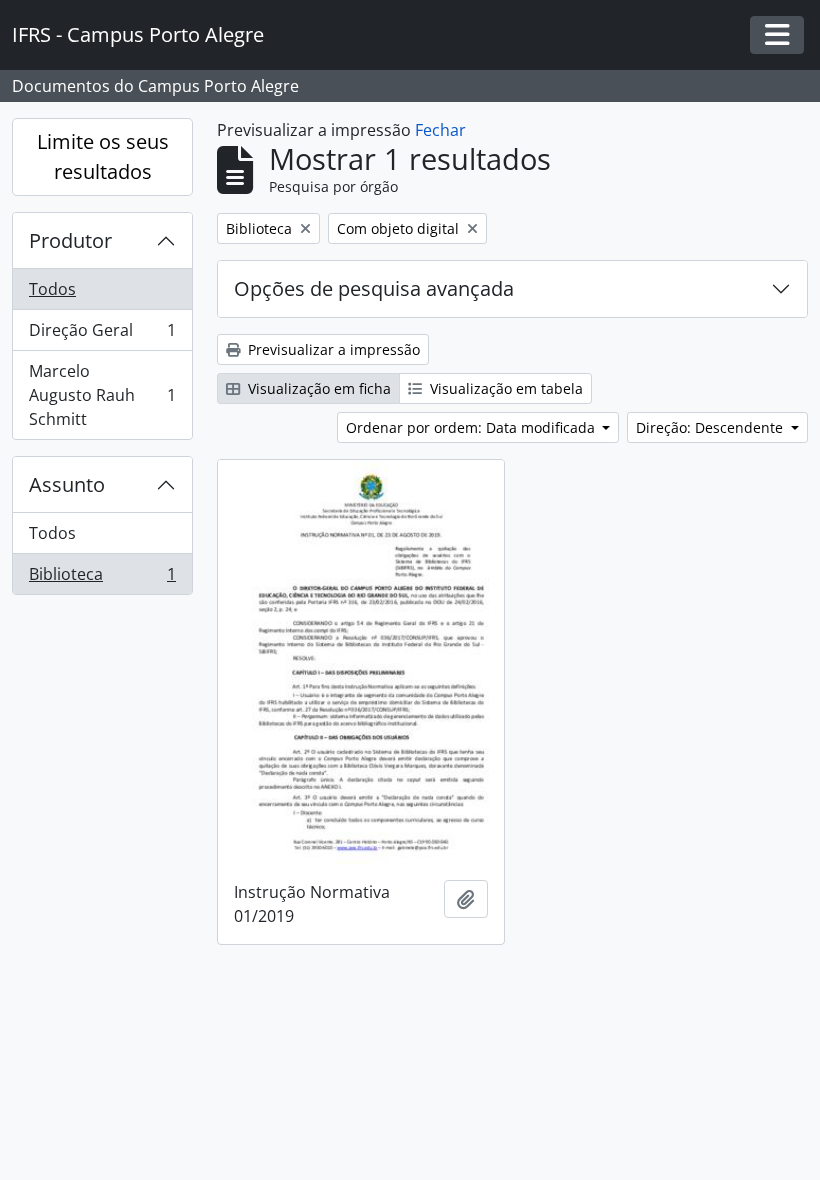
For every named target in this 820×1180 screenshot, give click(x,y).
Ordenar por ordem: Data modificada (472, 427)
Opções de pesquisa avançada (374, 288)
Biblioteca (102, 578)
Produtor (70, 240)
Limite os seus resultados (103, 156)
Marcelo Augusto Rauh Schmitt (102, 395)
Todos (52, 289)
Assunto (67, 484)
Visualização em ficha (317, 388)
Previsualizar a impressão (332, 349)
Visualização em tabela (504, 388)
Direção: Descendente (711, 427)
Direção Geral (102, 335)
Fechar (440, 130)
